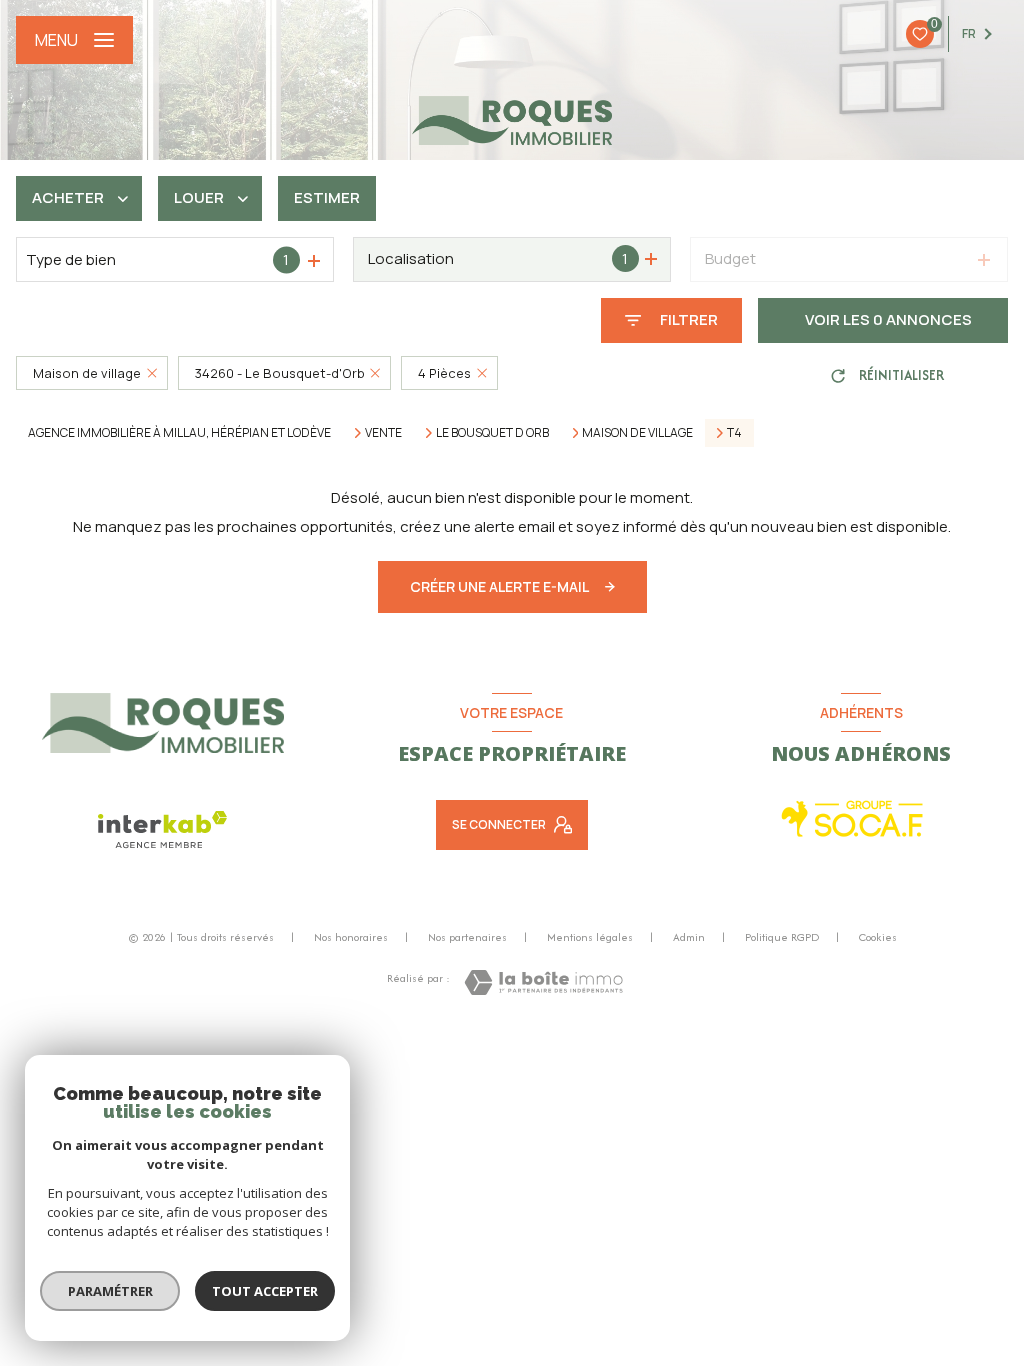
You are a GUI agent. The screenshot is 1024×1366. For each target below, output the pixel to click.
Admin (689, 937)
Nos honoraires (351, 937)
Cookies (878, 938)
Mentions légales (590, 937)
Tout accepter (265, 1291)
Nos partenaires (467, 937)
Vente (383, 433)
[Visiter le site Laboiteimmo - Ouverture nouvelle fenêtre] (543, 982)
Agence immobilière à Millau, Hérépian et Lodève (179, 432)
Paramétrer (110, 1291)
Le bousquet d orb (492, 433)
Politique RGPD (782, 937)
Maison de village (637, 433)
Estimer (327, 197)
